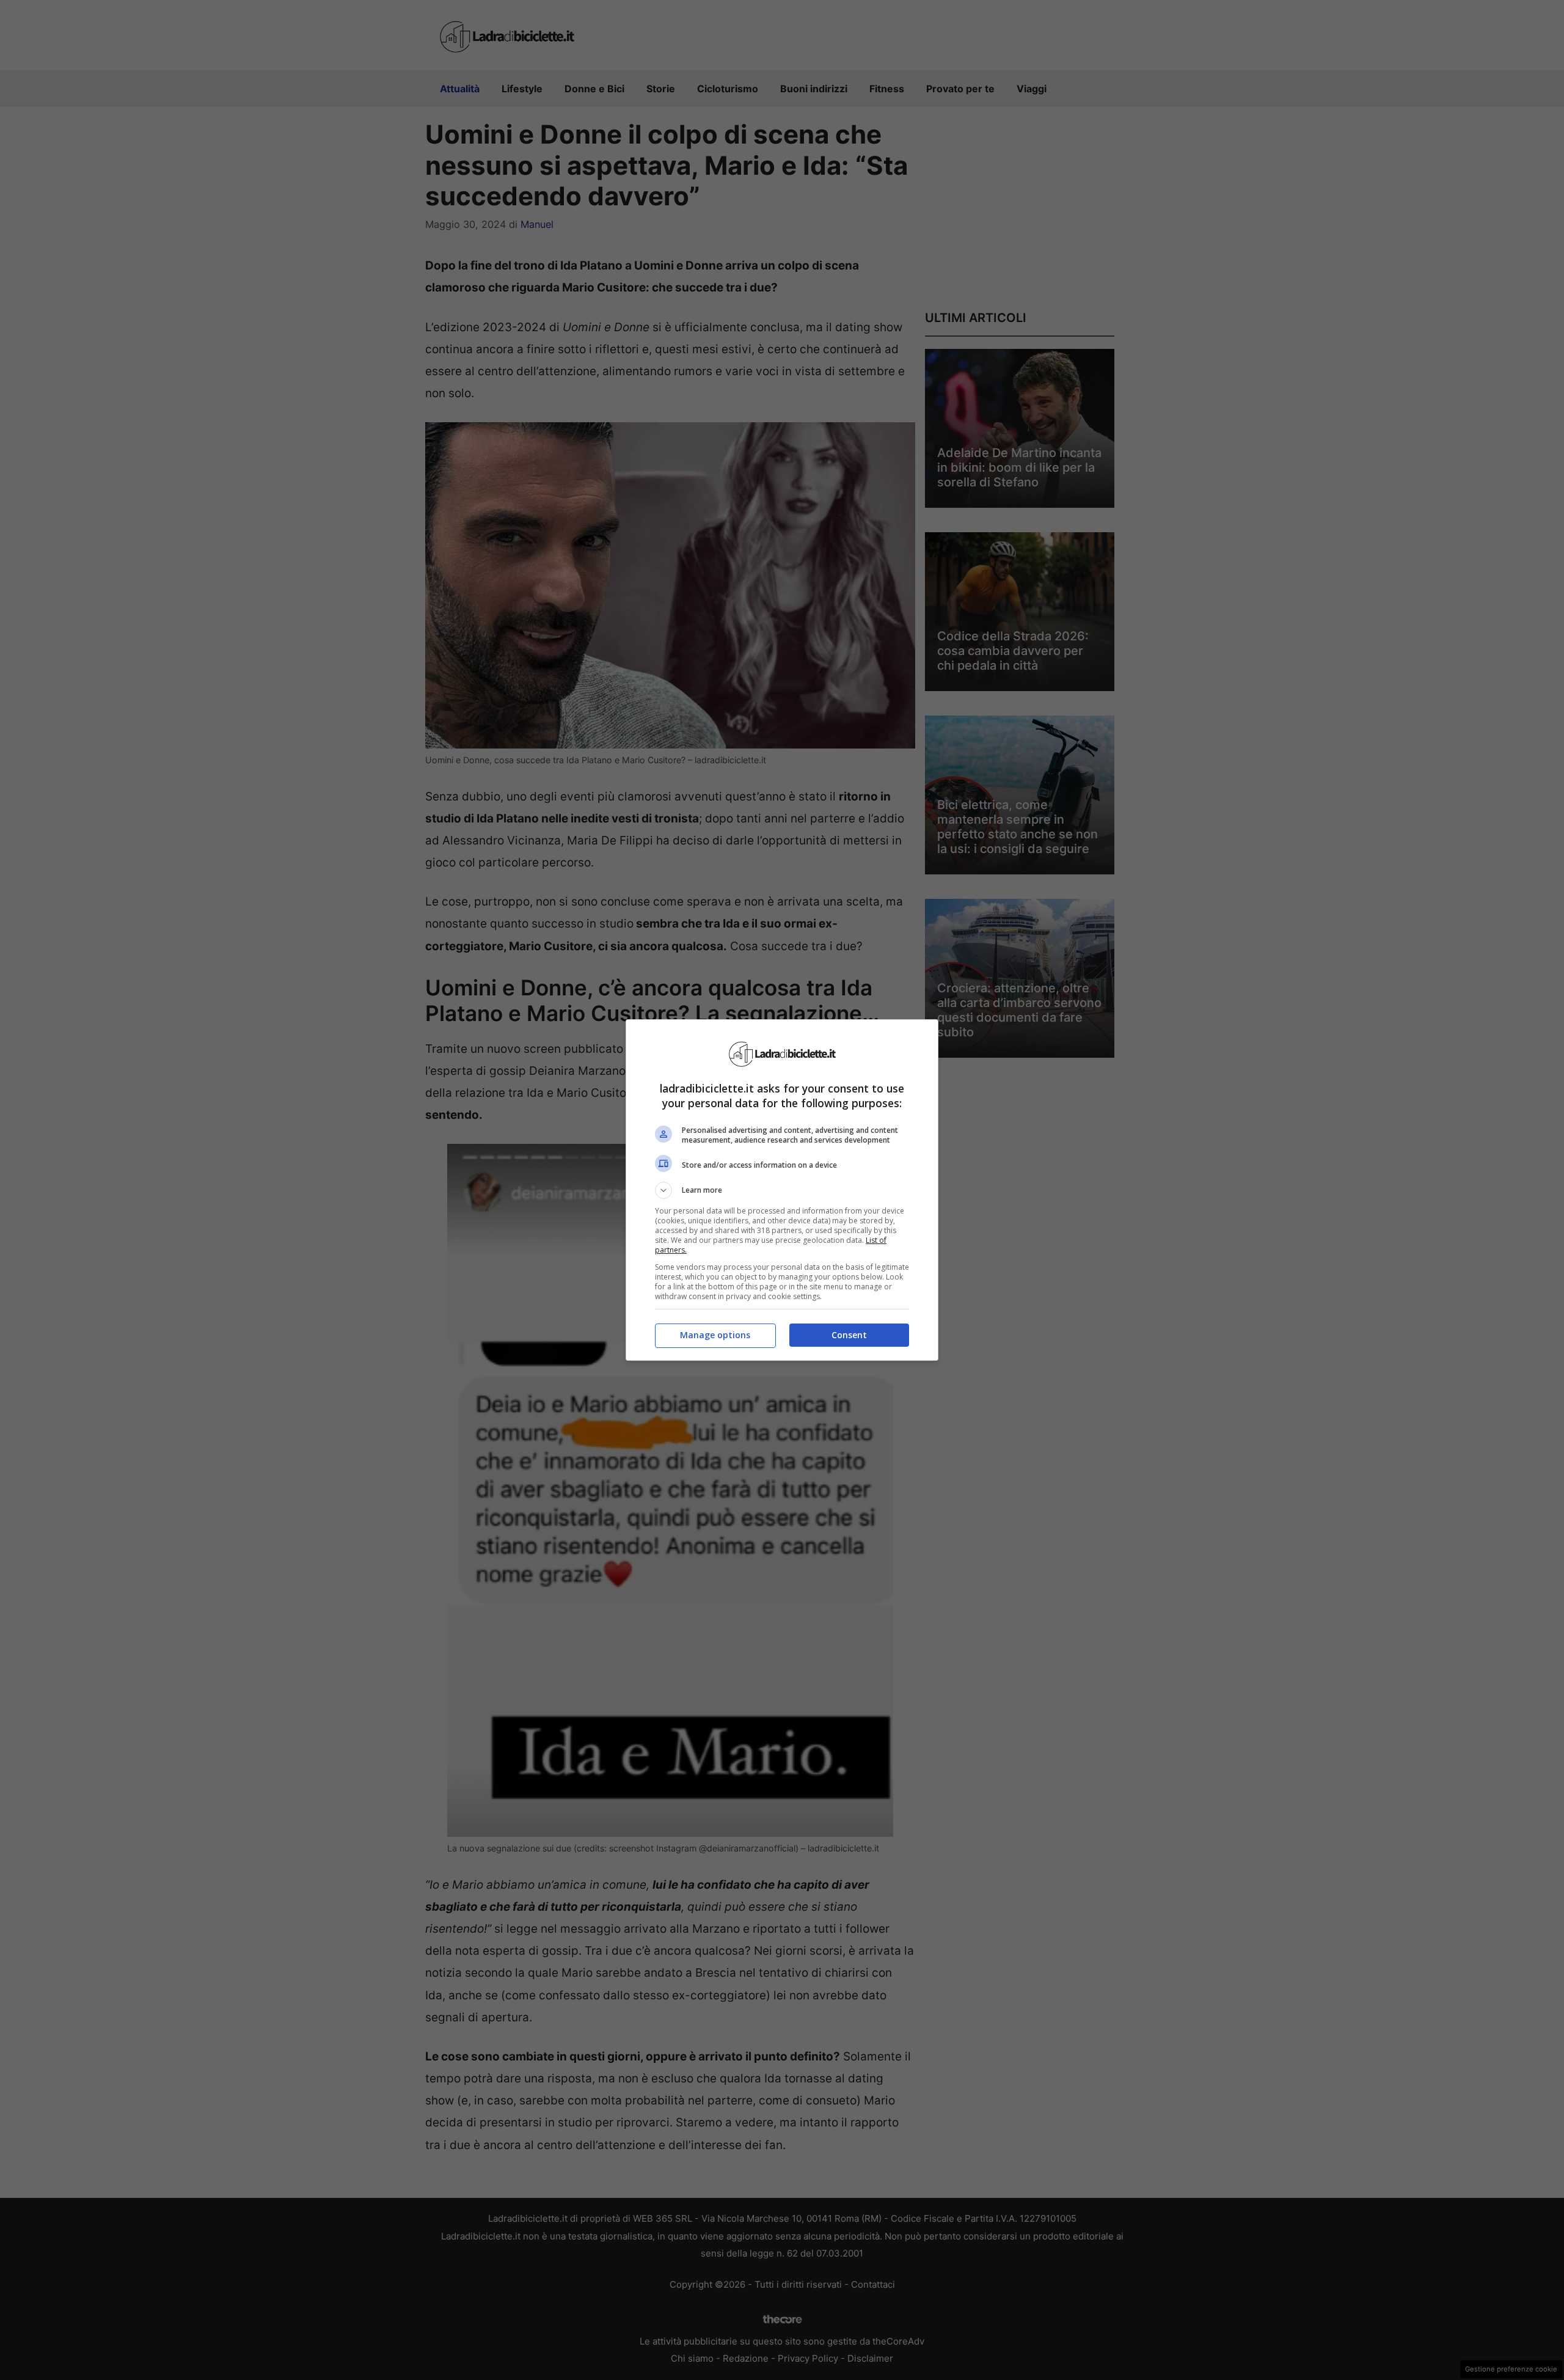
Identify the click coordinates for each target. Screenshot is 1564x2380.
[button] (782, 1190)
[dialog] (782, 1190)
